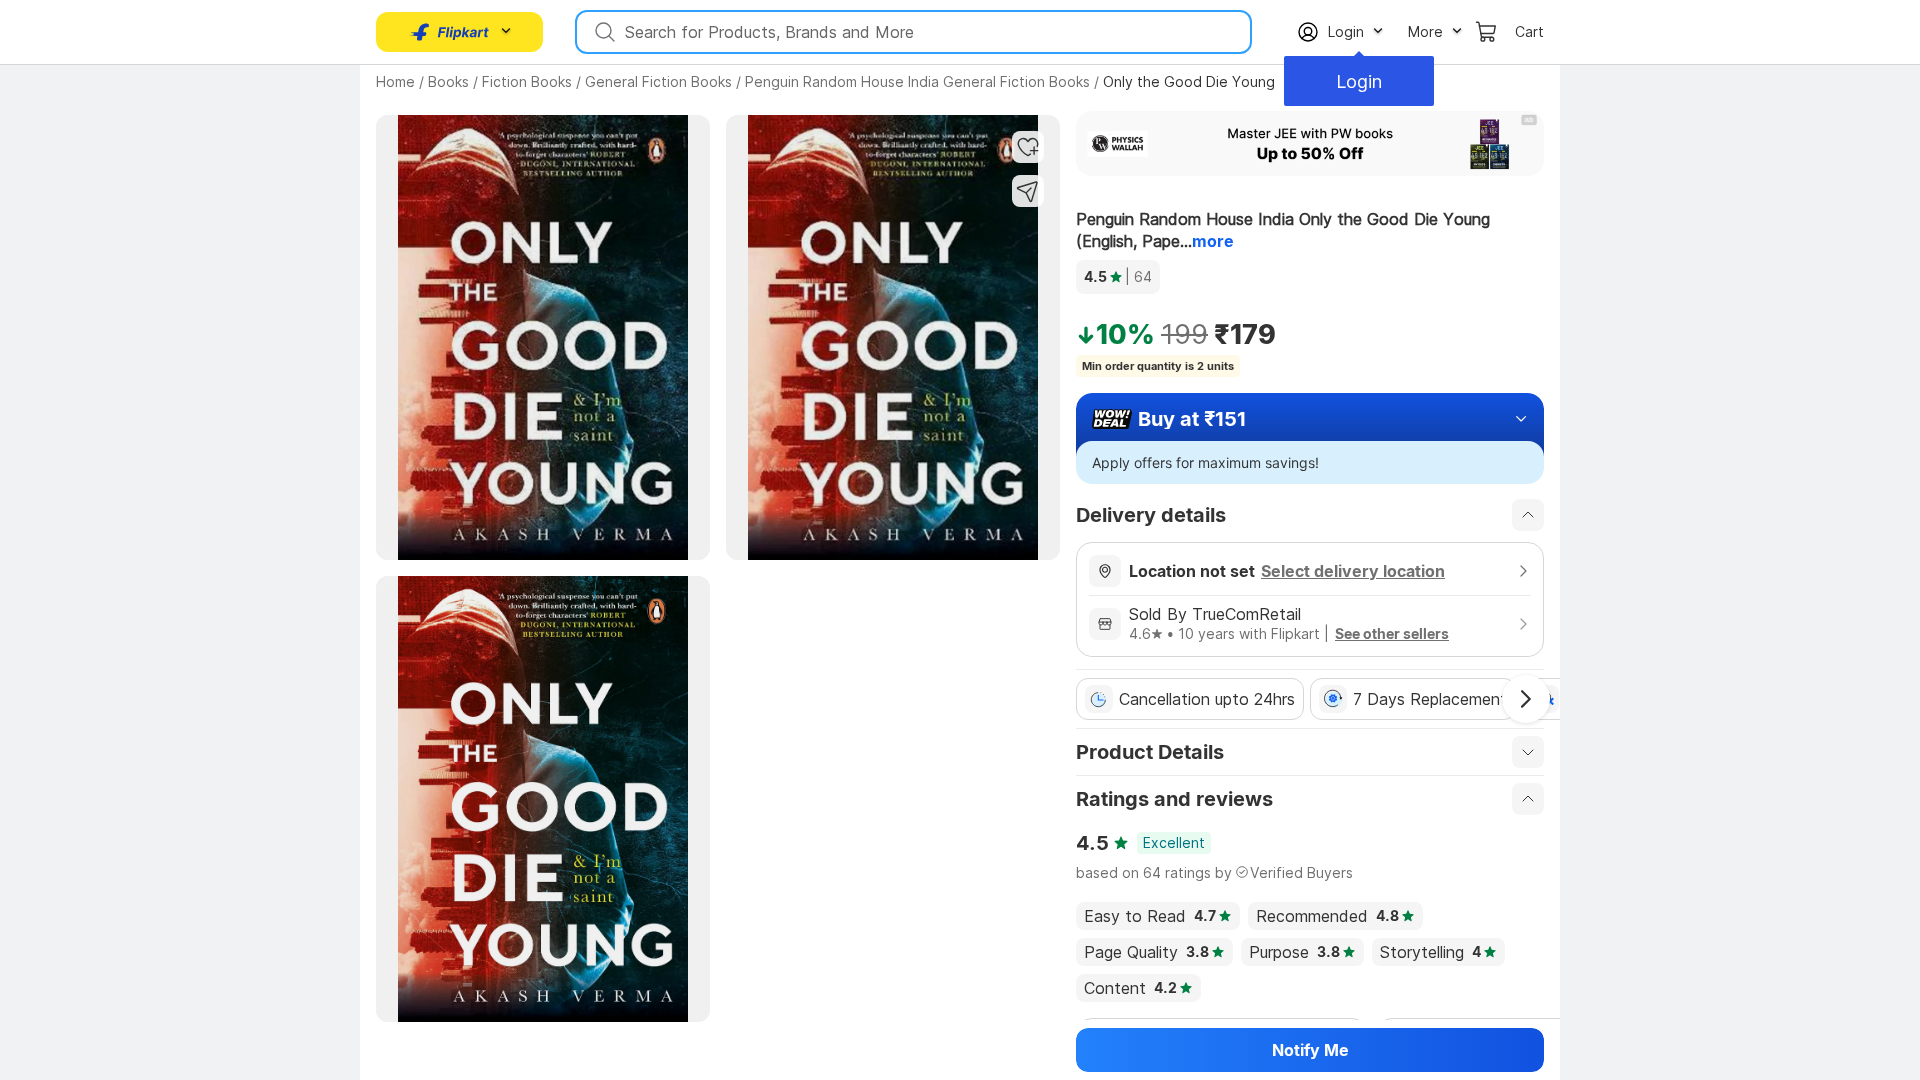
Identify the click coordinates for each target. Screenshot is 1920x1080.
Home (395, 81)
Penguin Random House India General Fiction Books (917, 81)
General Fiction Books (658, 81)
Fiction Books (527, 81)
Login (1359, 81)
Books (448, 81)
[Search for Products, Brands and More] (603, 32)
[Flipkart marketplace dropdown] (450, 32)
